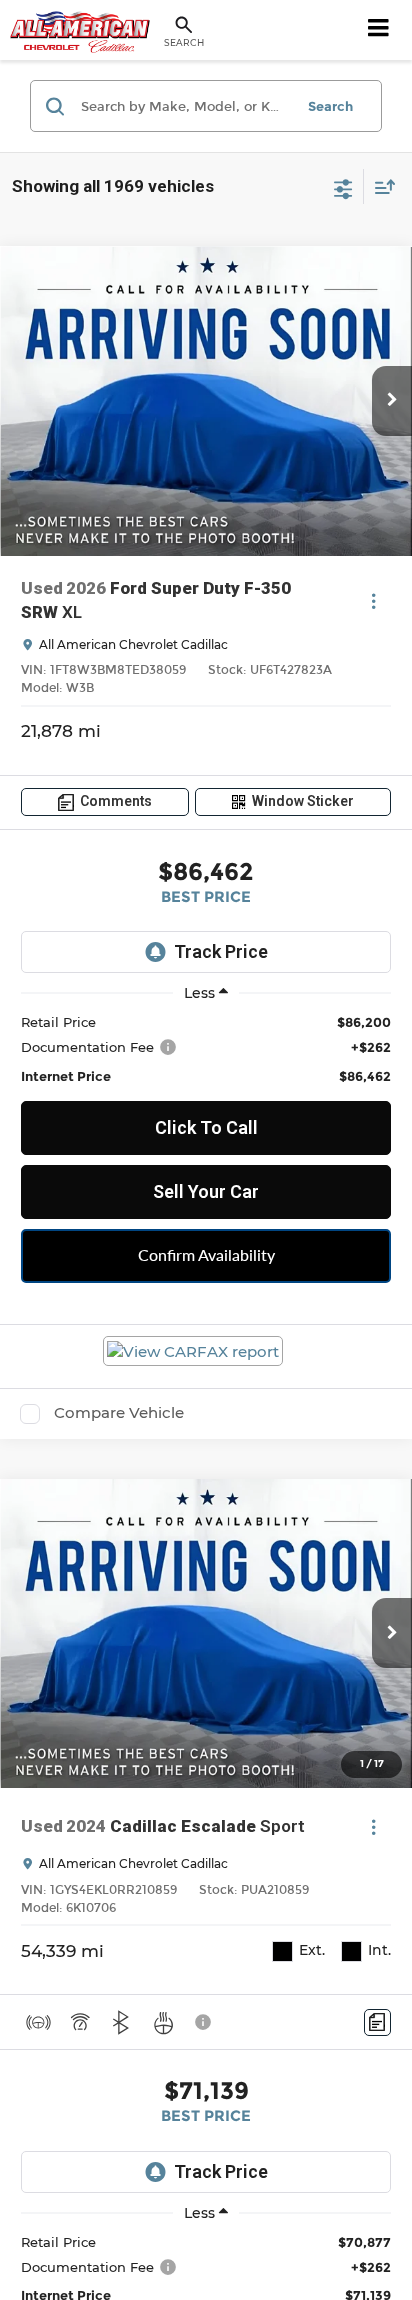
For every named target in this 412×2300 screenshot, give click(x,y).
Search (330, 106)
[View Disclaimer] (205, 2022)
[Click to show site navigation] (379, 30)
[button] (392, 401)
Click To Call (206, 1127)
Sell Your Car (206, 1191)
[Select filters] (343, 187)
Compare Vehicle (119, 1413)
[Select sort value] (380, 186)
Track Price (221, 951)
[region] (205, 1048)
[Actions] (373, 601)
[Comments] (377, 2022)
